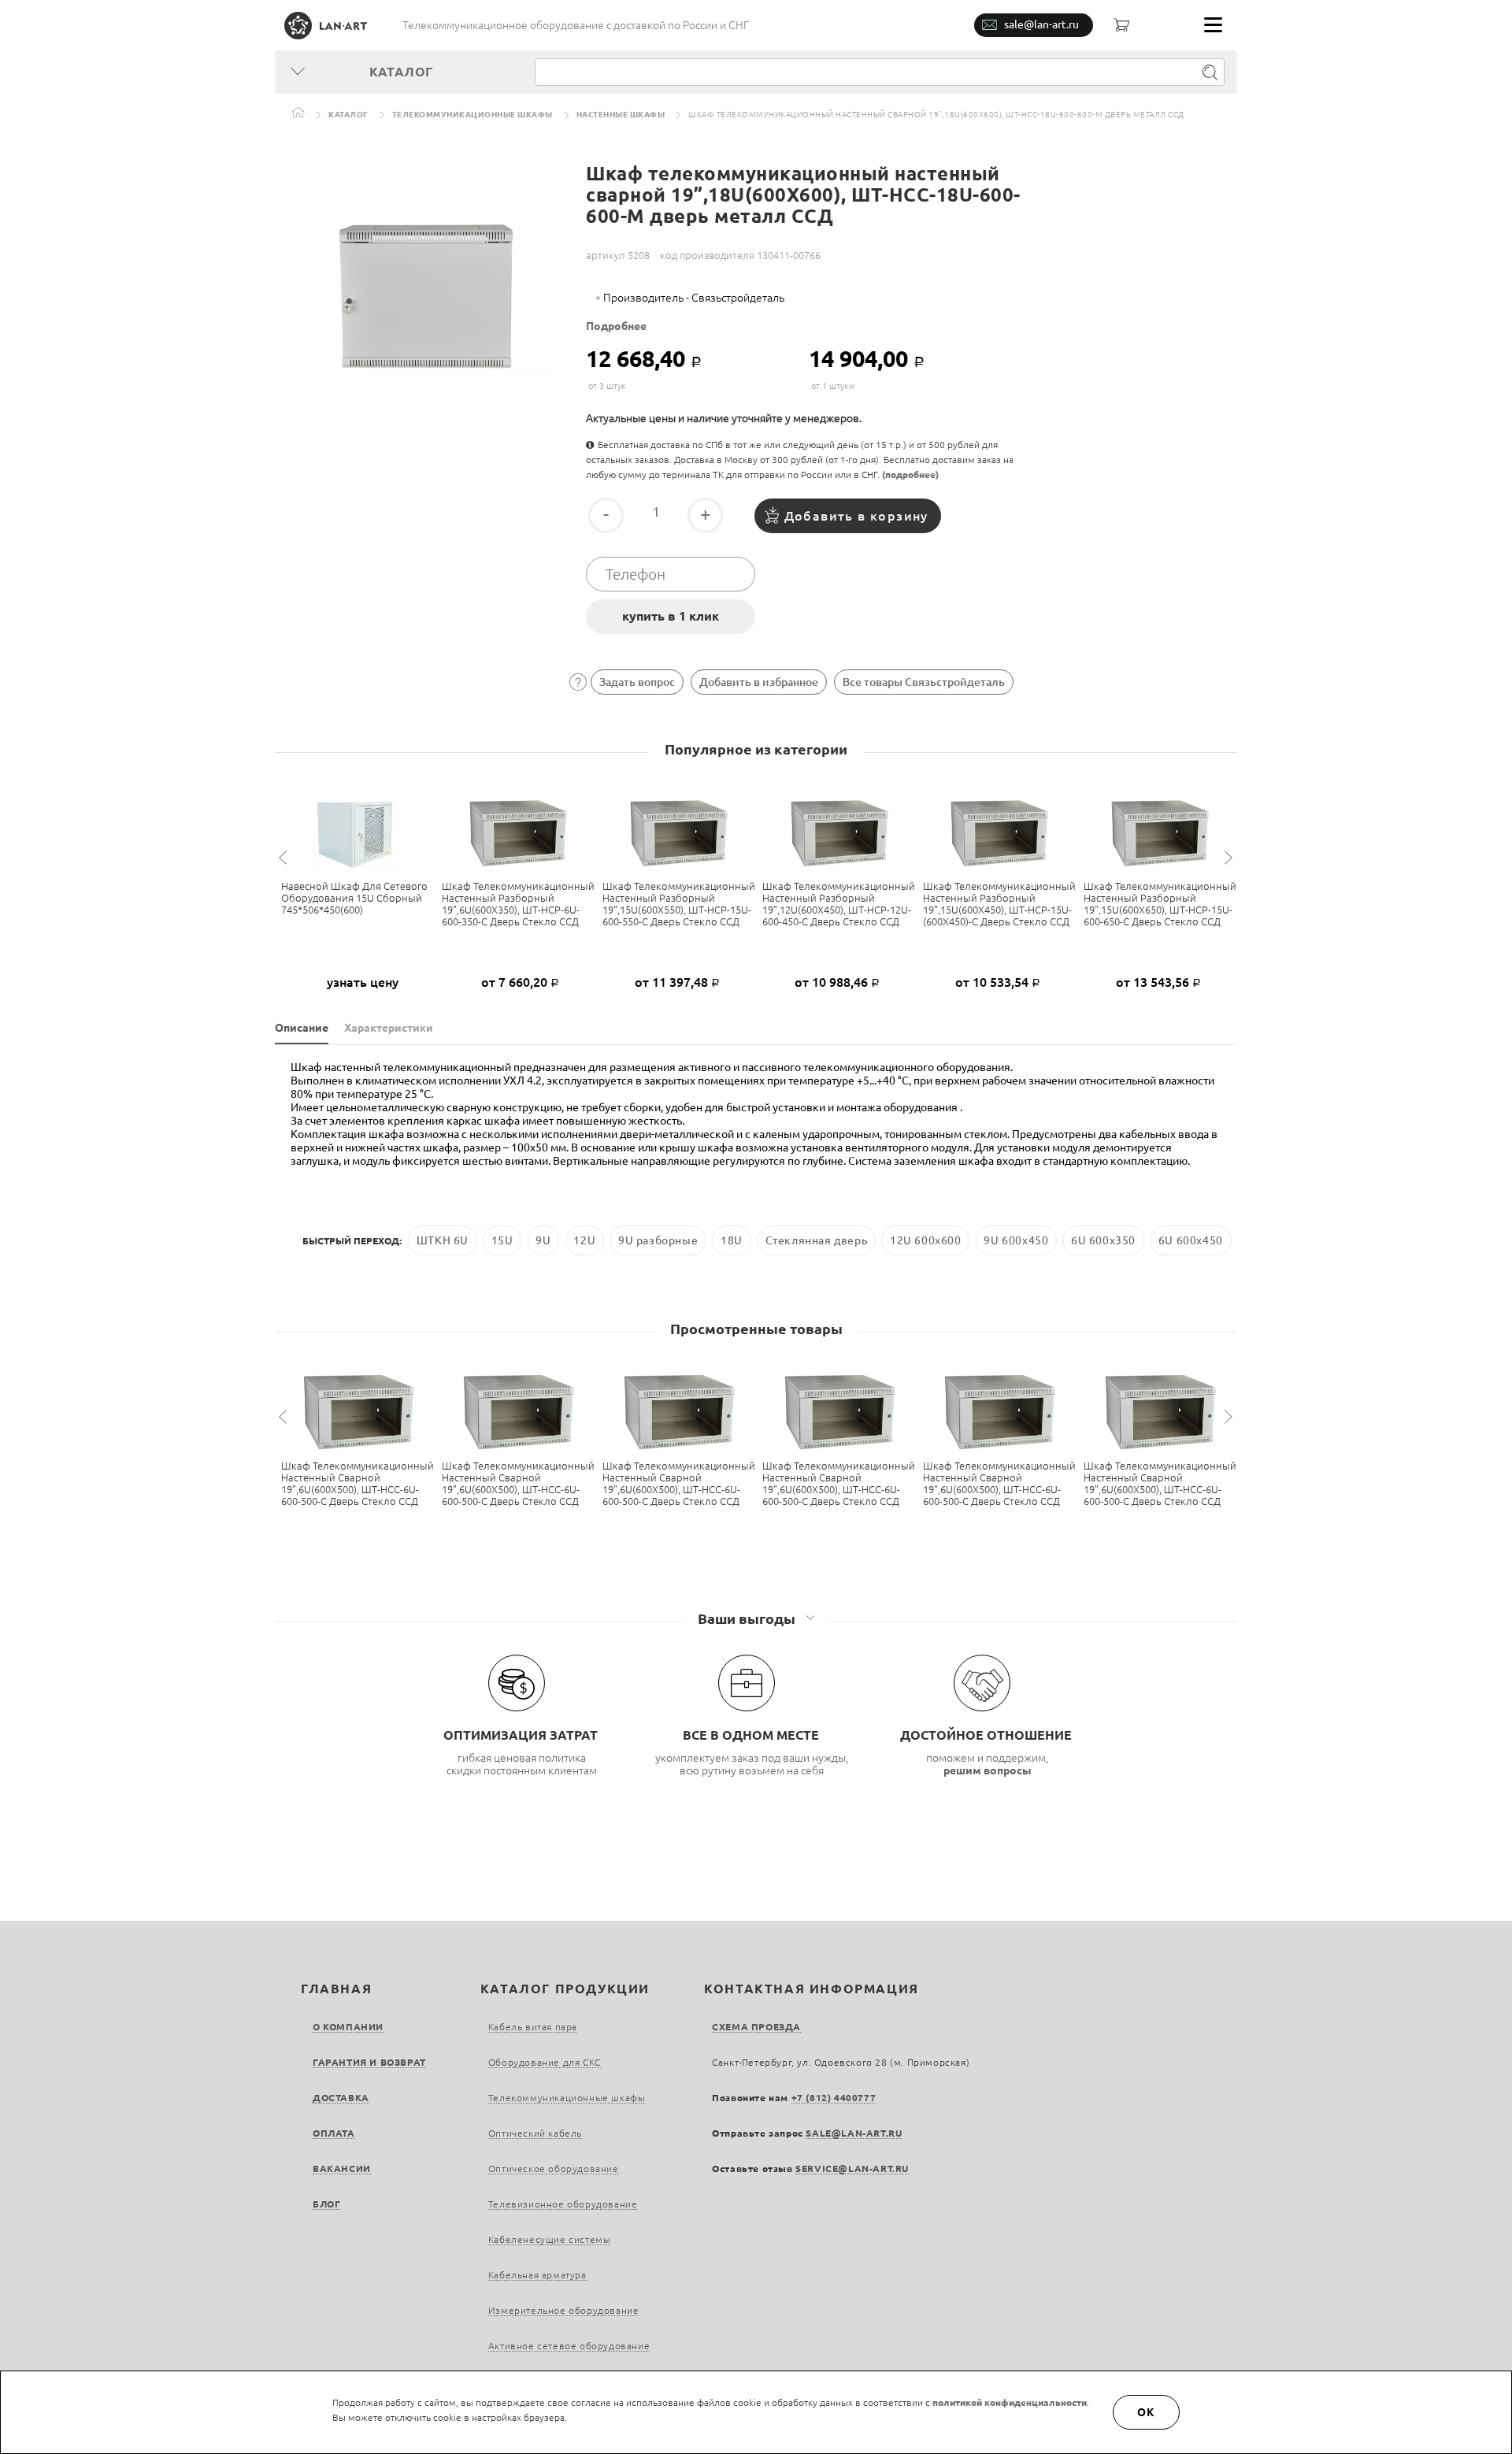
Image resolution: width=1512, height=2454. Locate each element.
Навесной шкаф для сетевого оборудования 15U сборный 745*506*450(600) (354, 898)
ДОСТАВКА (341, 2098)
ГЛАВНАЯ (336, 1989)
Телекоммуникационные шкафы (472, 115)
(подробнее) (910, 474)
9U (543, 1240)
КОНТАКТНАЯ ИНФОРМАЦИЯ (812, 1989)
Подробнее (616, 326)
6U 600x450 (1191, 1240)
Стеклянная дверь (817, 1240)
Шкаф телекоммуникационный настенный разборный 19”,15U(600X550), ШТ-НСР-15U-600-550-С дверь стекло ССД (679, 904)
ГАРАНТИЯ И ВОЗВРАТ (369, 2062)
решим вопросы (988, 1770)
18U (732, 1240)
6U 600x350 (1103, 1240)
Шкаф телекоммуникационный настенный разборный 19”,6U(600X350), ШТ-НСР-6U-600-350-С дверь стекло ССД (518, 904)
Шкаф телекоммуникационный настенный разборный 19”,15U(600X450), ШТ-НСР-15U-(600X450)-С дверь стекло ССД (999, 904)
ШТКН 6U (443, 1240)
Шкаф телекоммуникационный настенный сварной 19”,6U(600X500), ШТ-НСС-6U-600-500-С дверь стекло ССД (358, 1483)
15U (502, 1240)
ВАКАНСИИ (342, 2169)
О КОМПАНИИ (348, 2027)
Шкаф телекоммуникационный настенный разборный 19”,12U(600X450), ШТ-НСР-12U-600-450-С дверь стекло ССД (839, 904)
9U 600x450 (1016, 1240)
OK (1147, 2412)
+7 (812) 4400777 (834, 2098)
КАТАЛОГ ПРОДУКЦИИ (565, 1989)
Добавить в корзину (856, 516)
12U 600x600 (926, 1240)
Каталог (348, 115)
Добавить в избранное (759, 682)
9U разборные (658, 1240)
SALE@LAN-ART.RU (854, 2133)
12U (584, 1240)
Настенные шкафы (621, 115)
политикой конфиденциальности (1010, 2402)
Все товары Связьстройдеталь (924, 682)
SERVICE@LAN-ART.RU (852, 2169)
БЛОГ (326, 2204)
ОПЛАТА (334, 2133)
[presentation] (285, 858)
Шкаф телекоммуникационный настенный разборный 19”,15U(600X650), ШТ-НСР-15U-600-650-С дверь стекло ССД (1160, 904)
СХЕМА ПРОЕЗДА (756, 2027)
